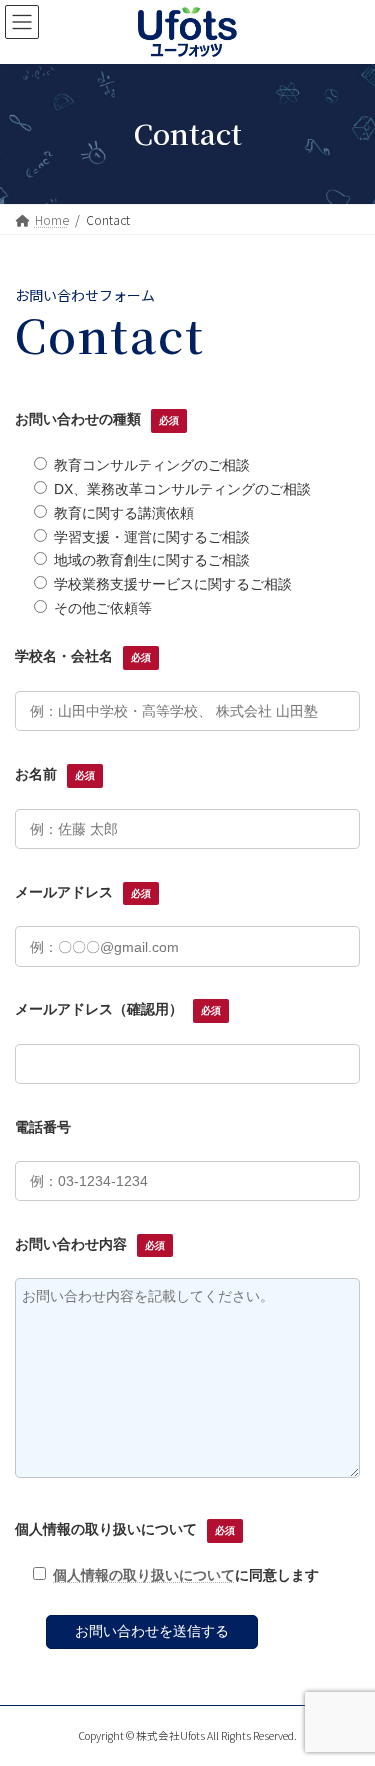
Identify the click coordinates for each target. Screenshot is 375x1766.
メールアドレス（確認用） (118, 1009)
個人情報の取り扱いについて (125, 1529)
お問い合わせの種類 (97, 419)
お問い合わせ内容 (90, 1244)
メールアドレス (83, 892)
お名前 (55, 774)
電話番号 (43, 1127)
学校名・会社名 (83, 656)
